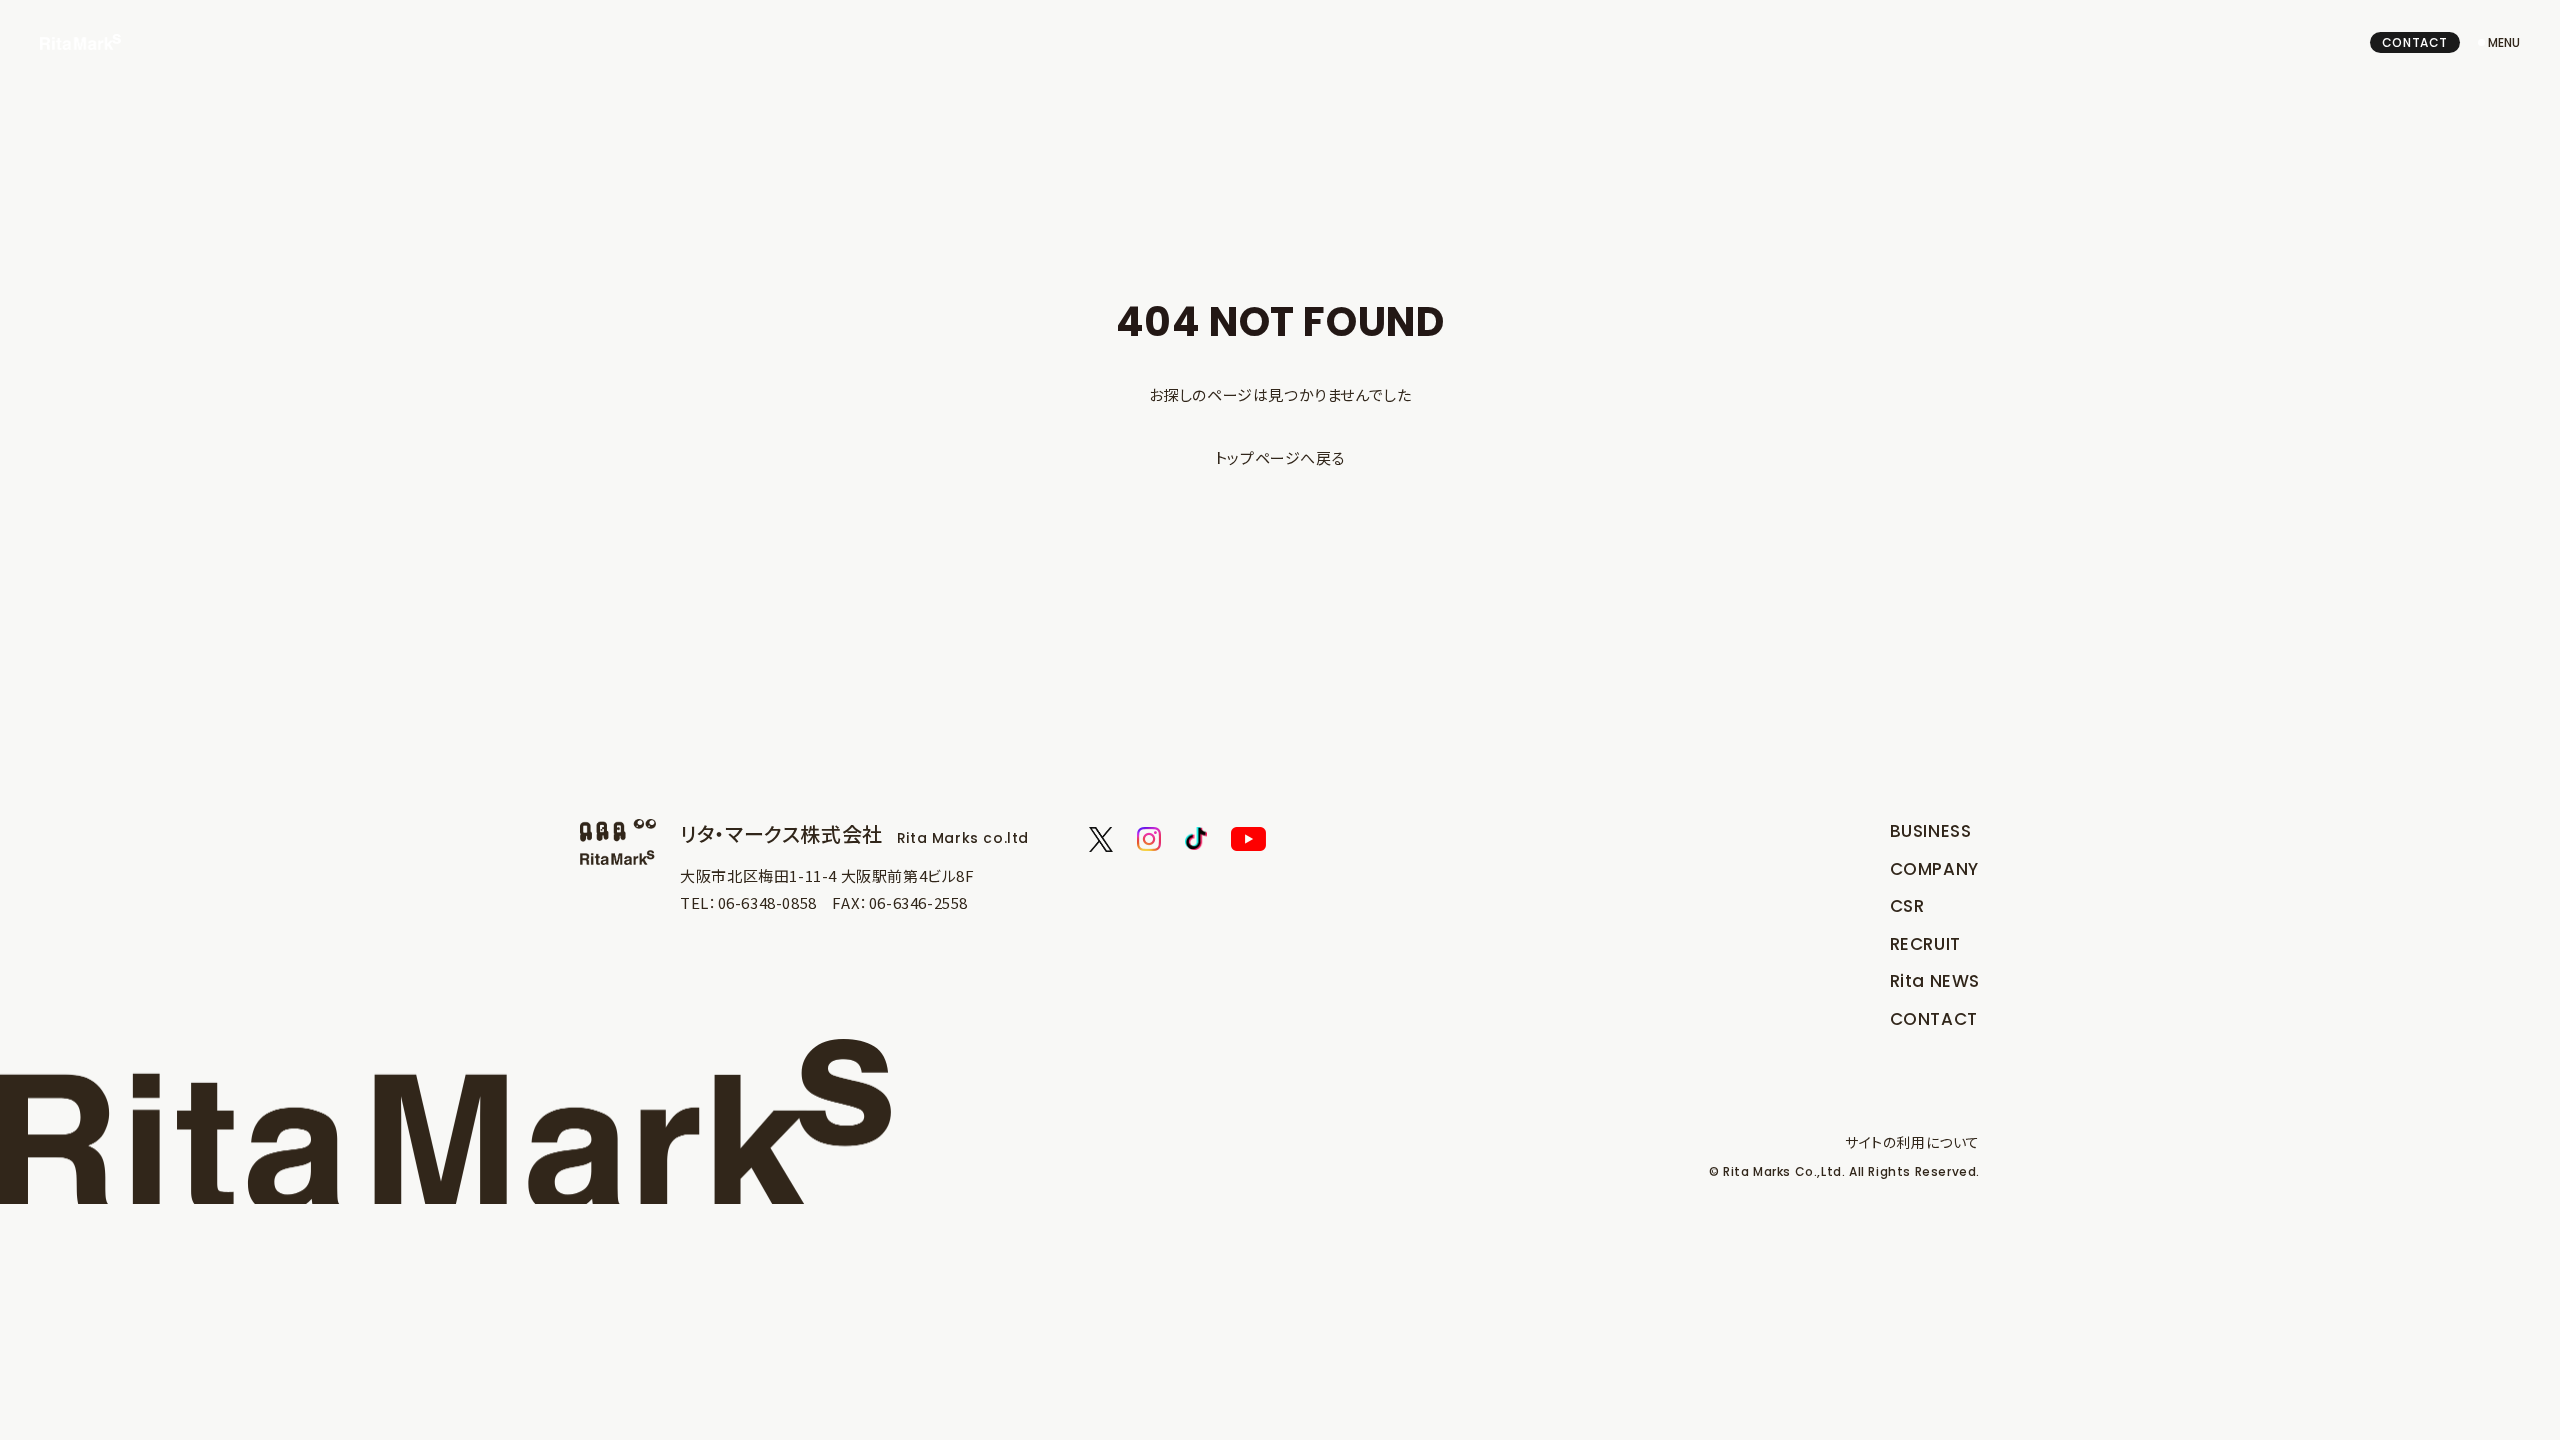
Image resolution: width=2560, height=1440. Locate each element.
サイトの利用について (1912, 1142)
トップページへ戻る (1280, 457)
